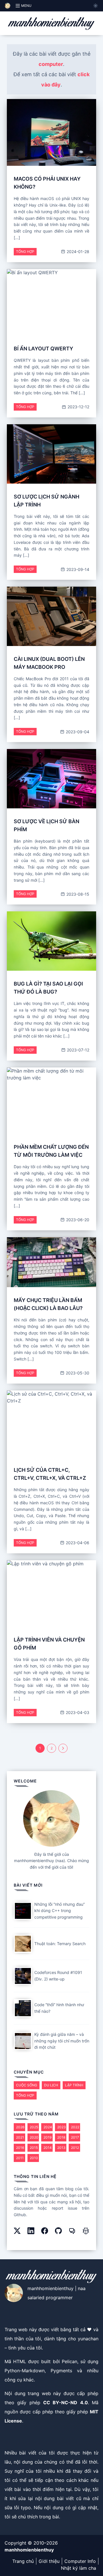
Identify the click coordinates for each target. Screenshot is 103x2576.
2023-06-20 (77, 1220)
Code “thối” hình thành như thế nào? (59, 2008)
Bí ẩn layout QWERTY (43, 349)
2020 (34, 2137)
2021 (20, 2137)
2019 (47, 2137)
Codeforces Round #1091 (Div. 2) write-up (58, 1976)
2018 (61, 2137)
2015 (34, 2148)
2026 (20, 2127)
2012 (75, 2148)
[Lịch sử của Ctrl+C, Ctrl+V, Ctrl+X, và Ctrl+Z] (51, 1424)
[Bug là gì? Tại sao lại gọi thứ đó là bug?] (51, 941)
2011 (20, 2158)
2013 (61, 2148)
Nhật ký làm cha (79, 2568)
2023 (62, 2127)
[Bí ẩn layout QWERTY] (51, 302)
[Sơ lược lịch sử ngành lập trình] (51, 454)
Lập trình (74, 2085)
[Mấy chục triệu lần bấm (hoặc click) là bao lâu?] (51, 1262)
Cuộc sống (27, 2085)
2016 (20, 2148)
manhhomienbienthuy (29, 2550)
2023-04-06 (77, 1543)
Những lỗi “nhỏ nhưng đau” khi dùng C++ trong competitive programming (60, 1911)
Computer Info (80, 2561)
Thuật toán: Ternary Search (60, 1944)
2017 (75, 2137)
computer (51, 64)
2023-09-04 (77, 732)
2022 (75, 2127)
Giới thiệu (49, 2561)
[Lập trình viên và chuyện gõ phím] (51, 1594)
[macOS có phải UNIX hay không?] (51, 132)
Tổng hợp (25, 252)
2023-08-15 (77, 894)
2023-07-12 (78, 1050)
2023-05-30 (77, 1373)
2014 (48, 2148)
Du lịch (51, 2085)
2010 (34, 2158)
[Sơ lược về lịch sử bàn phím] (51, 779)
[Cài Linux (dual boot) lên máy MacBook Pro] (51, 616)
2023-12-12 (78, 407)
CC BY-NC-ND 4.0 (66, 2403)
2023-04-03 (77, 1712)
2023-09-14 (77, 569)
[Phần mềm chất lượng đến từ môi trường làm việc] (51, 1101)
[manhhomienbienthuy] (51, 23)
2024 (48, 2127)
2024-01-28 (77, 252)
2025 (34, 2127)
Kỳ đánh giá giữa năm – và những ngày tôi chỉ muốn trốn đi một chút (62, 2041)
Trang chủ (23, 2561)
